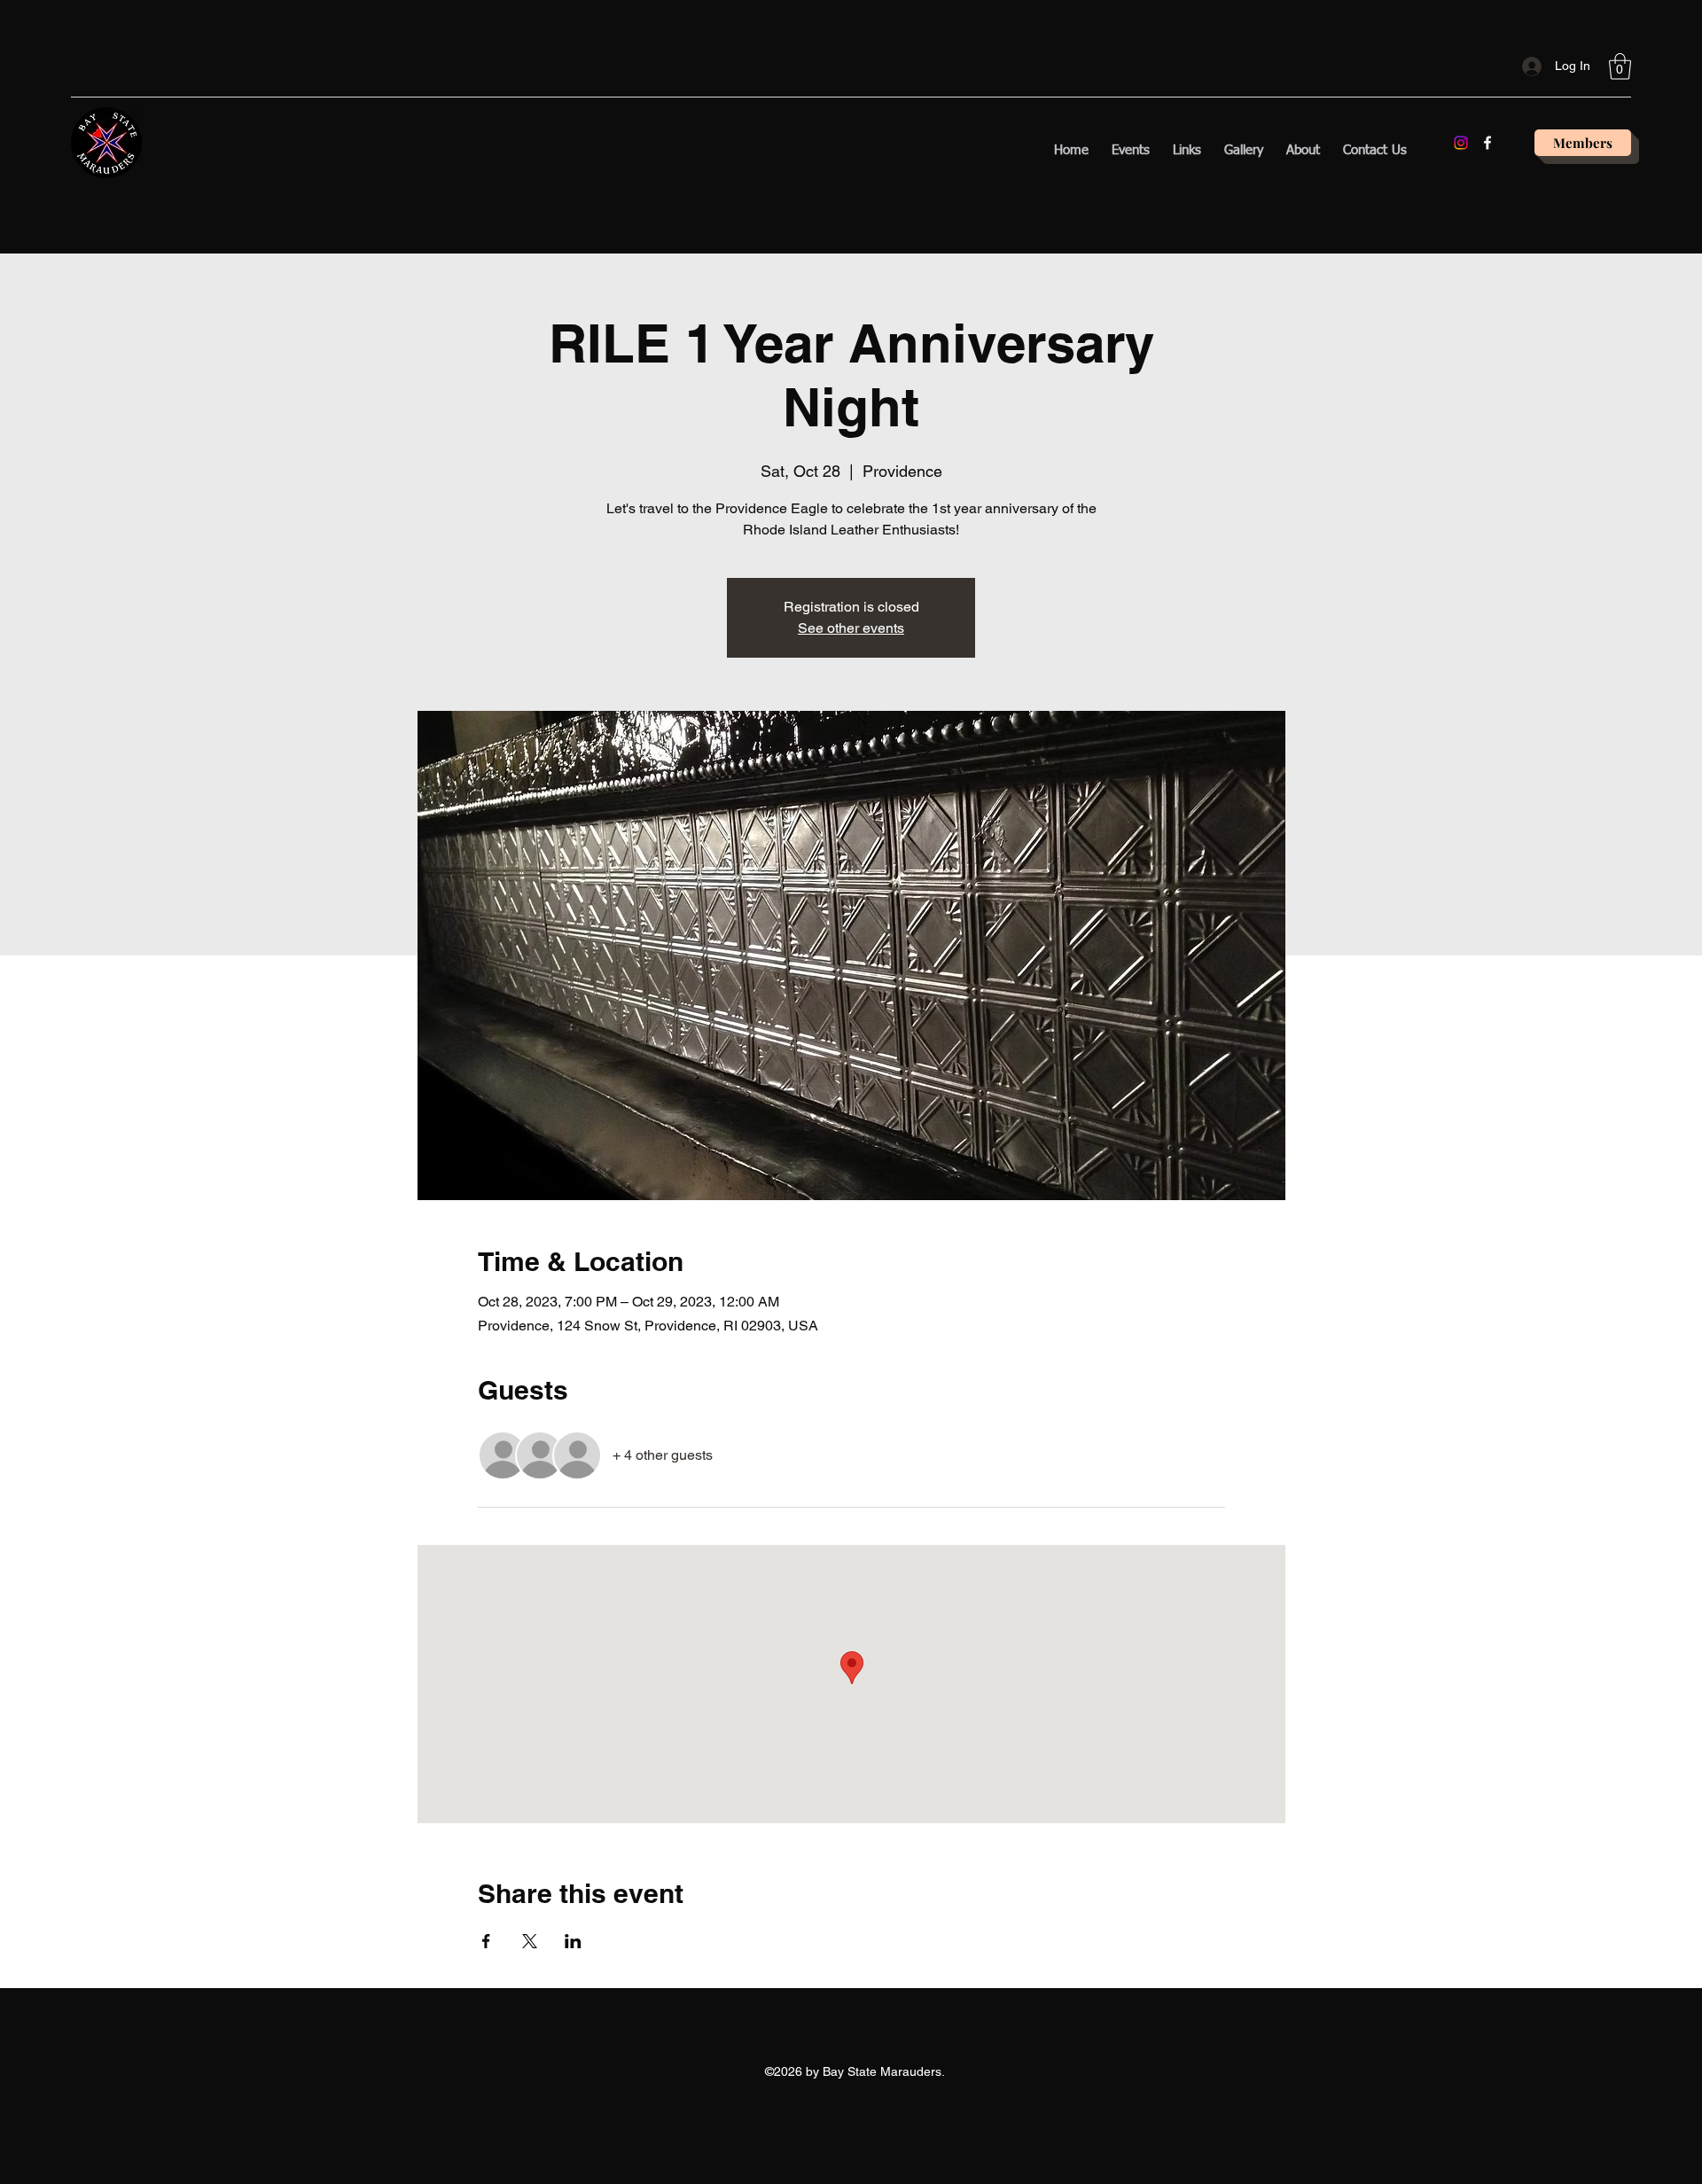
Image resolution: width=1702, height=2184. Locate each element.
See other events (851, 628)
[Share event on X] (530, 1941)
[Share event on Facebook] (486, 1941)
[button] (1620, 66)
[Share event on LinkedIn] (573, 1941)
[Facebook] (1487, 143)
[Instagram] (1461, 143)
